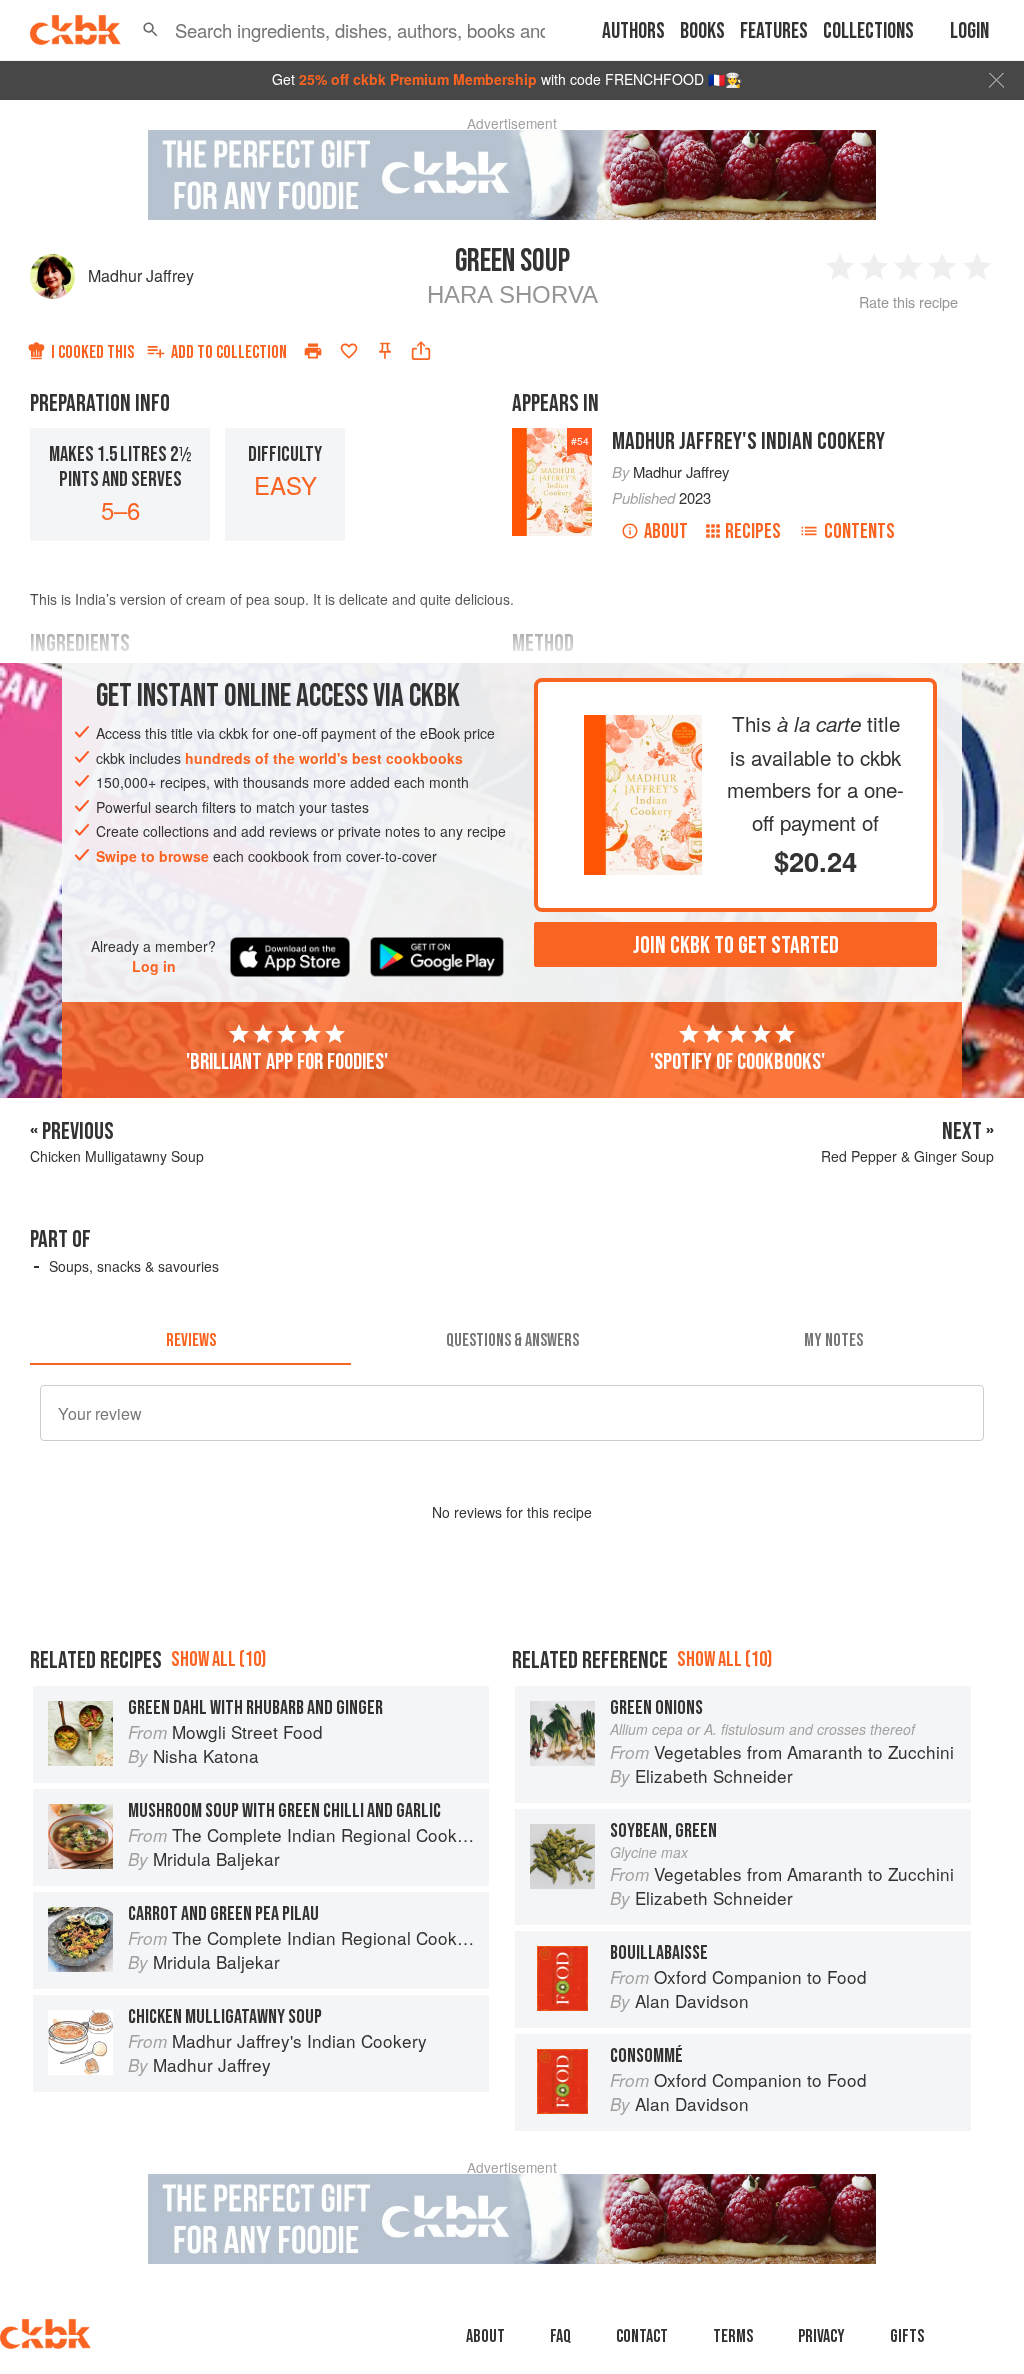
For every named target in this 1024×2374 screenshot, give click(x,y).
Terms (733, 2336)
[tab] (190, 1341)
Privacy (821, 2336)
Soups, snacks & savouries (134, 1266)
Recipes (753, 531)
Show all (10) (218, 1659)
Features (774, 31)
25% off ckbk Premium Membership (418, 79)
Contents (859, 531)
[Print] (313, 351)
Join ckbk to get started (736, 945)
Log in (154, 966)
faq (560, 2336)
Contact (642, 2336)
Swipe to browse (152, 856)
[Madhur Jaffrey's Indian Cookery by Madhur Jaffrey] (643, 731)
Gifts (907, 2336)
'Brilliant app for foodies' (287, 1062)
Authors (633, 31)
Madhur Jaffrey (141, 275)
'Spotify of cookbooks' (737, 1062)
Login (969, 31)
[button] (150, 30)
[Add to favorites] (349, 351)
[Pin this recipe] (385, 351)
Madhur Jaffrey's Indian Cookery (748, 441)
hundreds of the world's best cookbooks (324, 758)
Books (702, 31)
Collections (868, 31)
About (666, 531)
